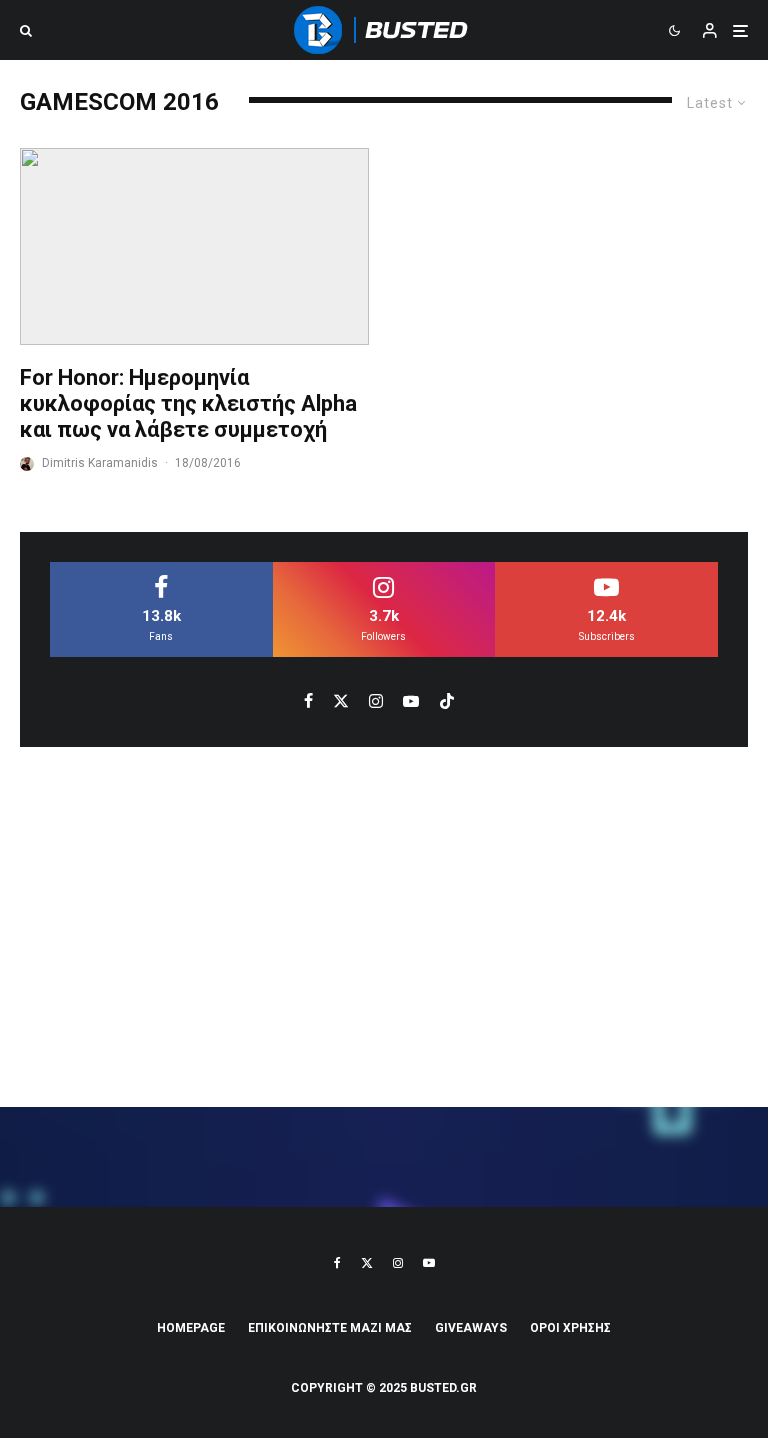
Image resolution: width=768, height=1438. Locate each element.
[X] (367, 1263)
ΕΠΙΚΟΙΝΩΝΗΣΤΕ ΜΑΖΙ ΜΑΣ (330, 1328)
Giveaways (471, 1328)
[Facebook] (337, 1263)
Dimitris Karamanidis (100, 463)
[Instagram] (398, 1263)
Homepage (191, 1328)
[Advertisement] (384, 927)
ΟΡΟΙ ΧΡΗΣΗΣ (570, 1328)
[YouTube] (429, 1263)
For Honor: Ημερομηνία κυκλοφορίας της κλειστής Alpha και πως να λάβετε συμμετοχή (188, 404)
